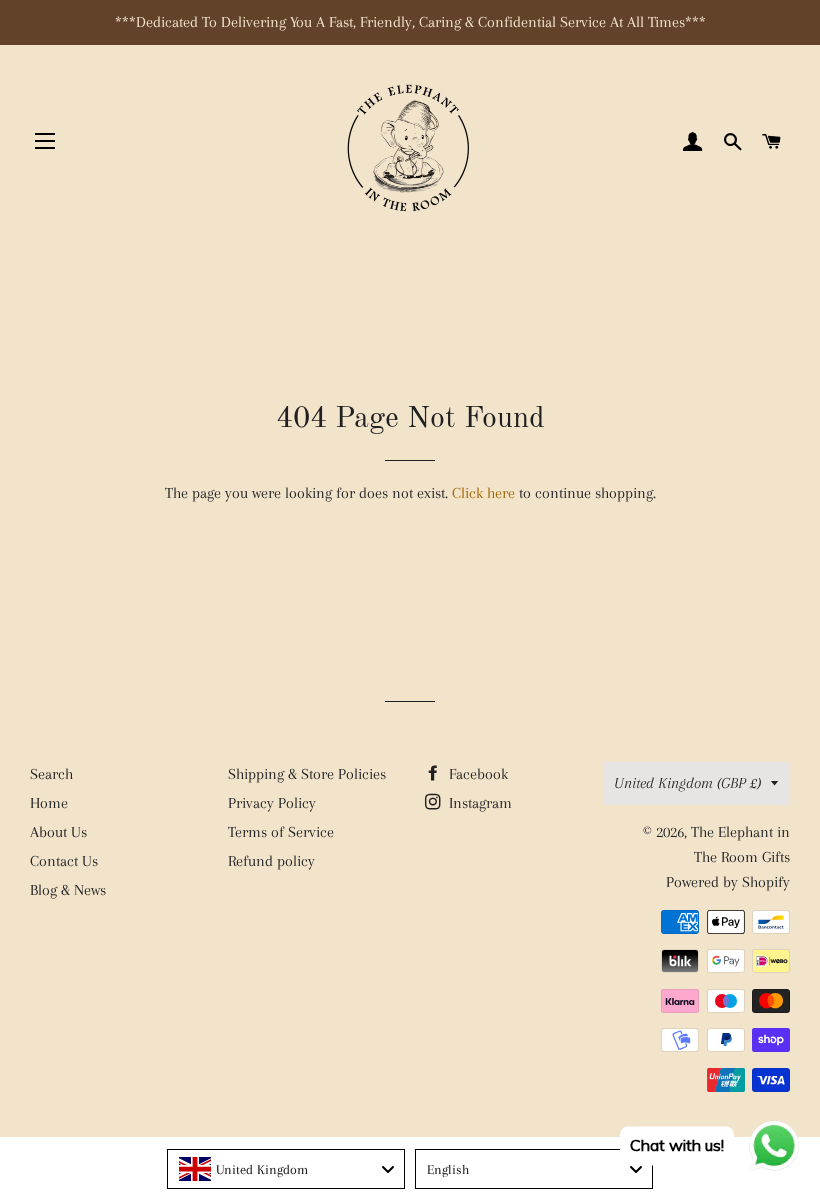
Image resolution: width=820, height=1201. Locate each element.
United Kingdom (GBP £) (687, 783)
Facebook (476, 774)
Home (49, 803)
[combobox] (286, 1169)
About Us (58, 832)
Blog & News (68, 890)
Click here (483, 493)
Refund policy (271, 861)
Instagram (478, 803)
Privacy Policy (272, 803)
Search (51, 774)
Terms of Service (281, 832)
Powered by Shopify (728, 882)
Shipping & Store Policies (307, 774)
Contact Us (64, 861)
